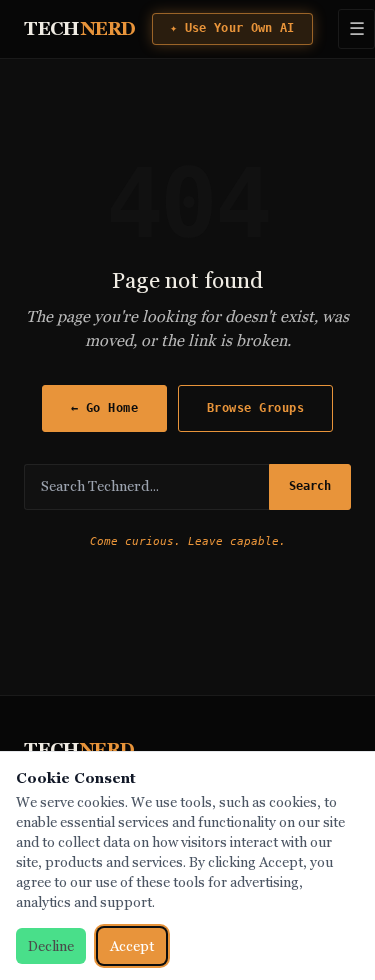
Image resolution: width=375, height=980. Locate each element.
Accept (132, 946)
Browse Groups (256, 407)
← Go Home (105, 407)
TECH (80, 28)
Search (310, 485)
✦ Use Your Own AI (232, 28)
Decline (51, 946)
